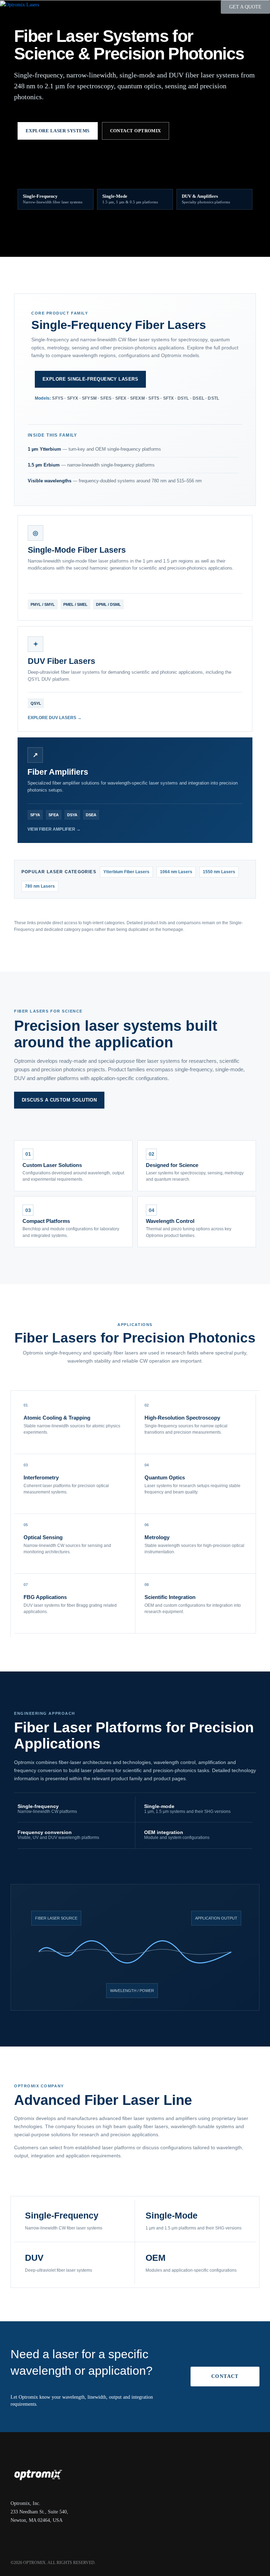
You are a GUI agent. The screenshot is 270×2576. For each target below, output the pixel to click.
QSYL (36, 703)
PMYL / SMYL (43, 604)
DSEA (91, 815)
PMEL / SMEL (75, 604)
